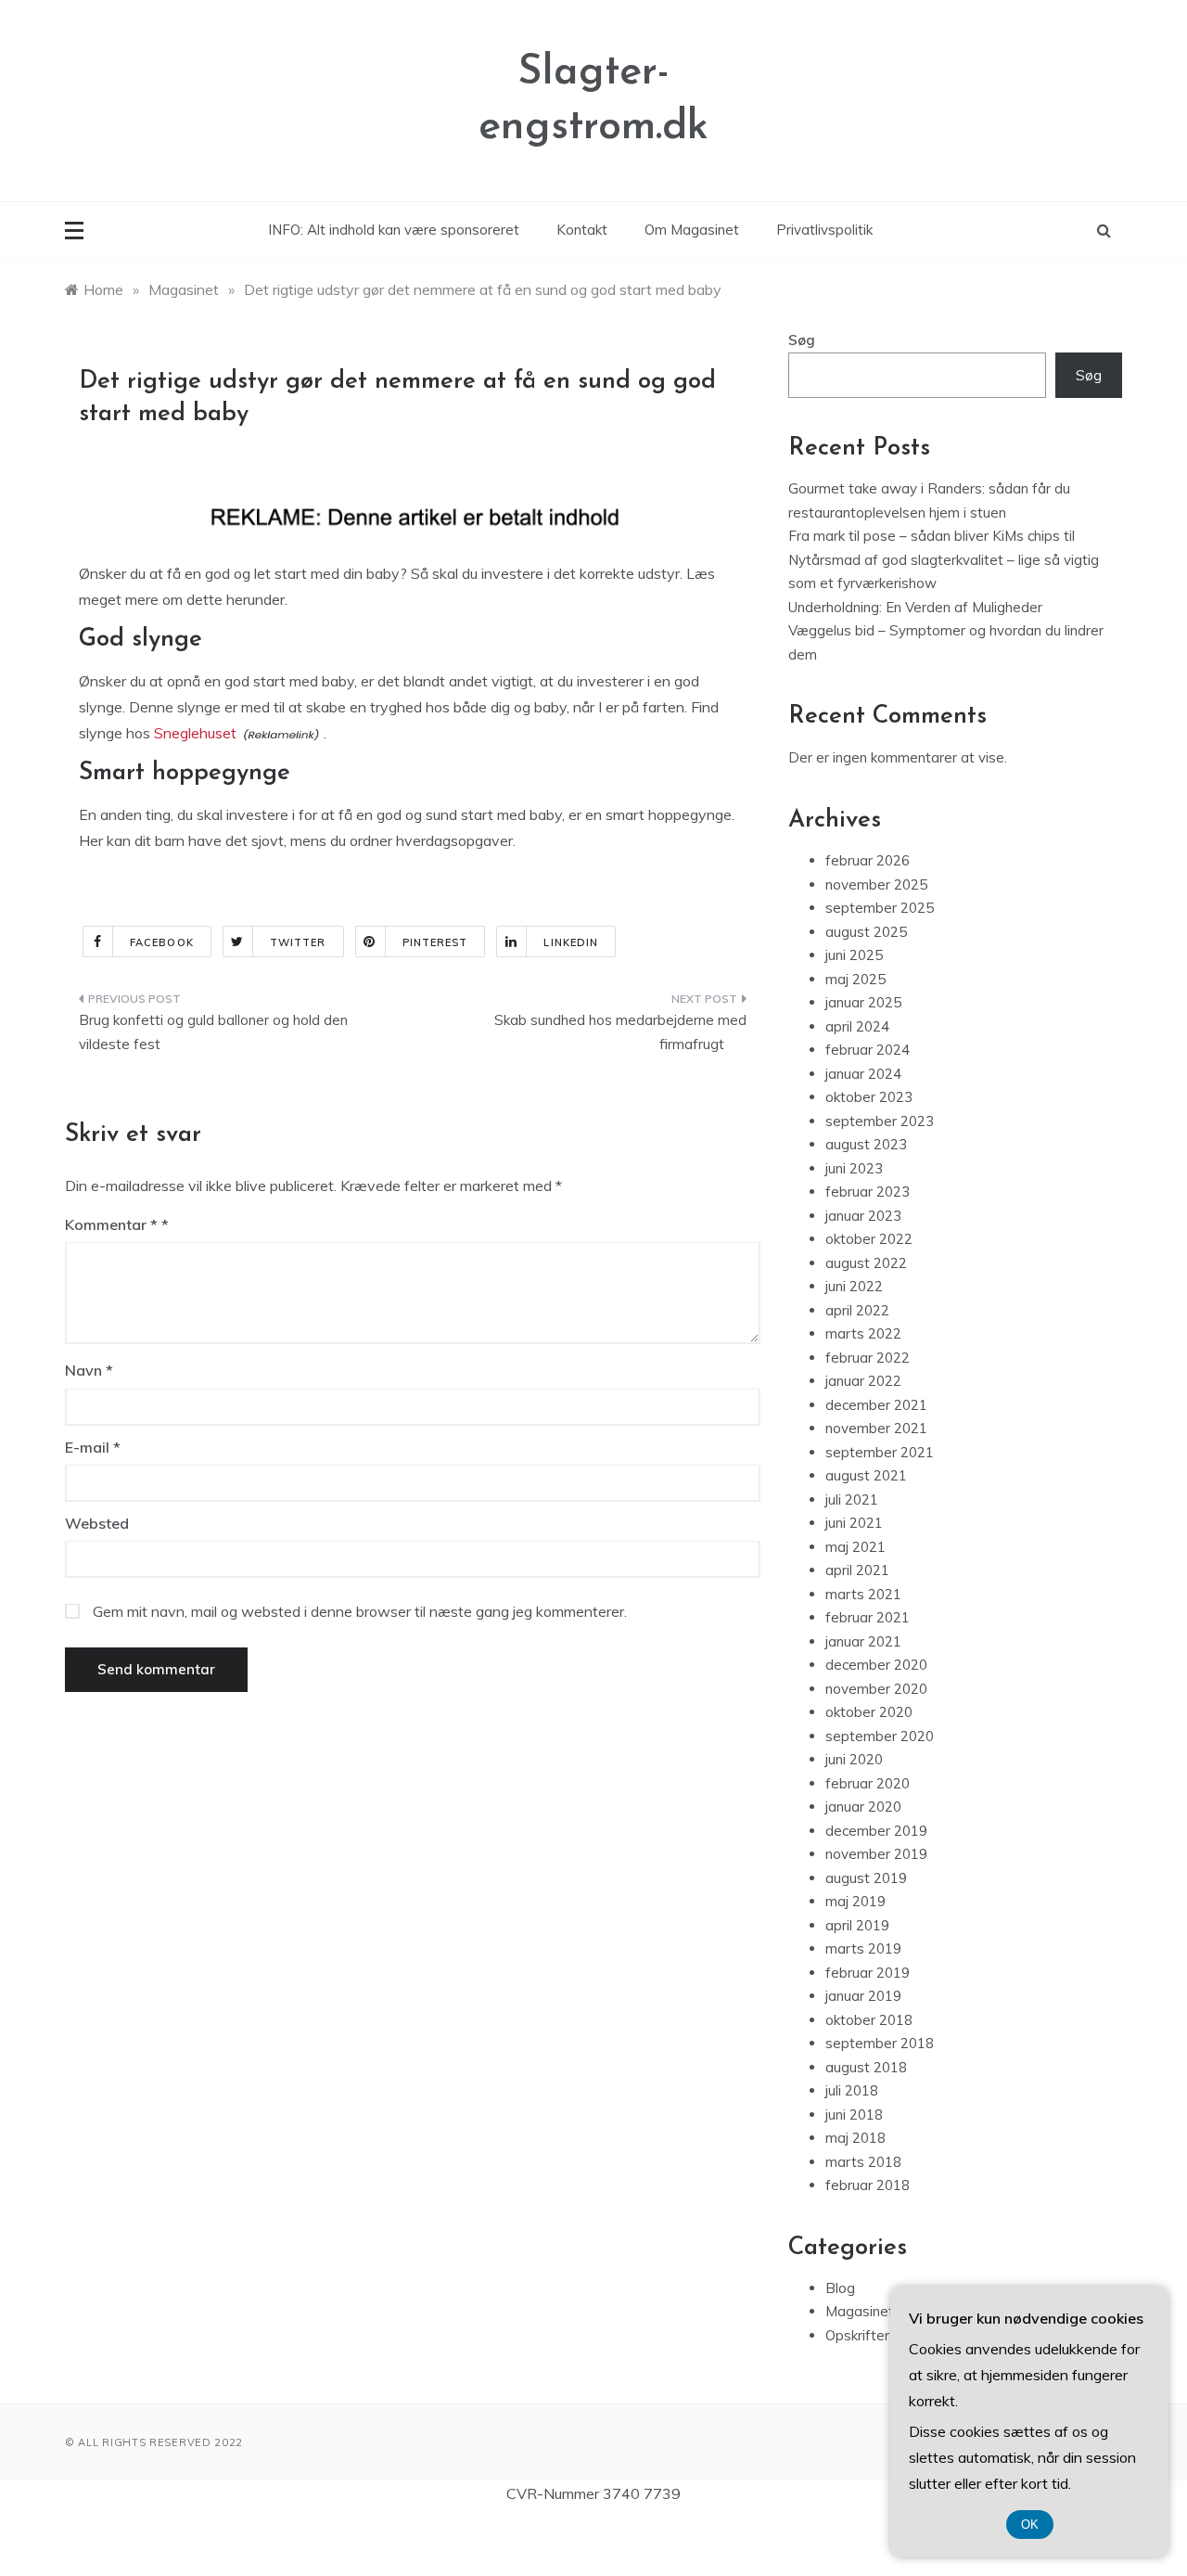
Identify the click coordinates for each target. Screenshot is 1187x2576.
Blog (840, 2288)
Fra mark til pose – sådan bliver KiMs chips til (932, 536)
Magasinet (860, 2311)
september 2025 (880, 908)
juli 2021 (852, 1499)
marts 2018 (863, 2162)
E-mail (93, 1447)
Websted (97, 1523)
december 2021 (876, 1405)
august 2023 (866, 1144)
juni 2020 (854, 1759)
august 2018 (866, 2067)
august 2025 (866, 932)
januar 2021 (863, 1641)
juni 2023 (854, 1168)
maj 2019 (855, 1901)
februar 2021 (868, 1617)
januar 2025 (863, 1002)
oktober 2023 (869, 1097)
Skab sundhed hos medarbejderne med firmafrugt (620, 1032)
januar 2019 (863, 1996)
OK (1030, 2525)
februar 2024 (868, 1050)
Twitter (298, 942)
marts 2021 (863, 1594)
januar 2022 (863, 1381)
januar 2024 (863, 1074)
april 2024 (857, 1026)
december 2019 (876, 1831)
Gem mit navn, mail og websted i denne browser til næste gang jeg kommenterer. (360, 1611)
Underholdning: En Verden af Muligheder (915, 607)
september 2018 (880, 2043)
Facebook (162, 942)
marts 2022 (863, 1333)
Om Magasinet (692, 230)
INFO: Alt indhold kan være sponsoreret (394, 230)
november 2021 (876, 1428)
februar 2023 (868, 1192)
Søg (802, 340)
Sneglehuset (195, 733)
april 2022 (857, 1310)
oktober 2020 (869, 1712)
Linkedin (571, 942)
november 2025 (876, 884)
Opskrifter (857, 2335)
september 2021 (880, 1452)
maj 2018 (855, 2138)
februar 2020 (868, 1783)
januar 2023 (863, 1216)
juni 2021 (854, 1523)
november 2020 (876, 1689)
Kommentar (111, 1224)
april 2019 (857, 1925)
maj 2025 (855, 979)
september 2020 (880, 1736)
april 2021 (857, 1570)
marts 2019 (863, 1948)
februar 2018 (868, 2185)
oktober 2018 (869, 2020)
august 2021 (866, 1475)
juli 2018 (852, 2090)
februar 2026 (868, 860)
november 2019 (876, 1854)
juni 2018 (854, 2115)
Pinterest (435, 942)
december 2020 (876, 1665)
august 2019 (866, 1878)
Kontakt (582, 230)
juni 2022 (854, 1286)
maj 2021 (855, 1547)
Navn (89, 1370)
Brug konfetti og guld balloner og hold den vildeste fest (213, 1032)
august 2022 (866, 1263)
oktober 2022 (869, 1239)
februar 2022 (868, 1358)
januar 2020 (863, 1807)
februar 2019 (868, 1973)
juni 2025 (854, 955)
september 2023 (880, 1121)
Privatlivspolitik (824, 230)
